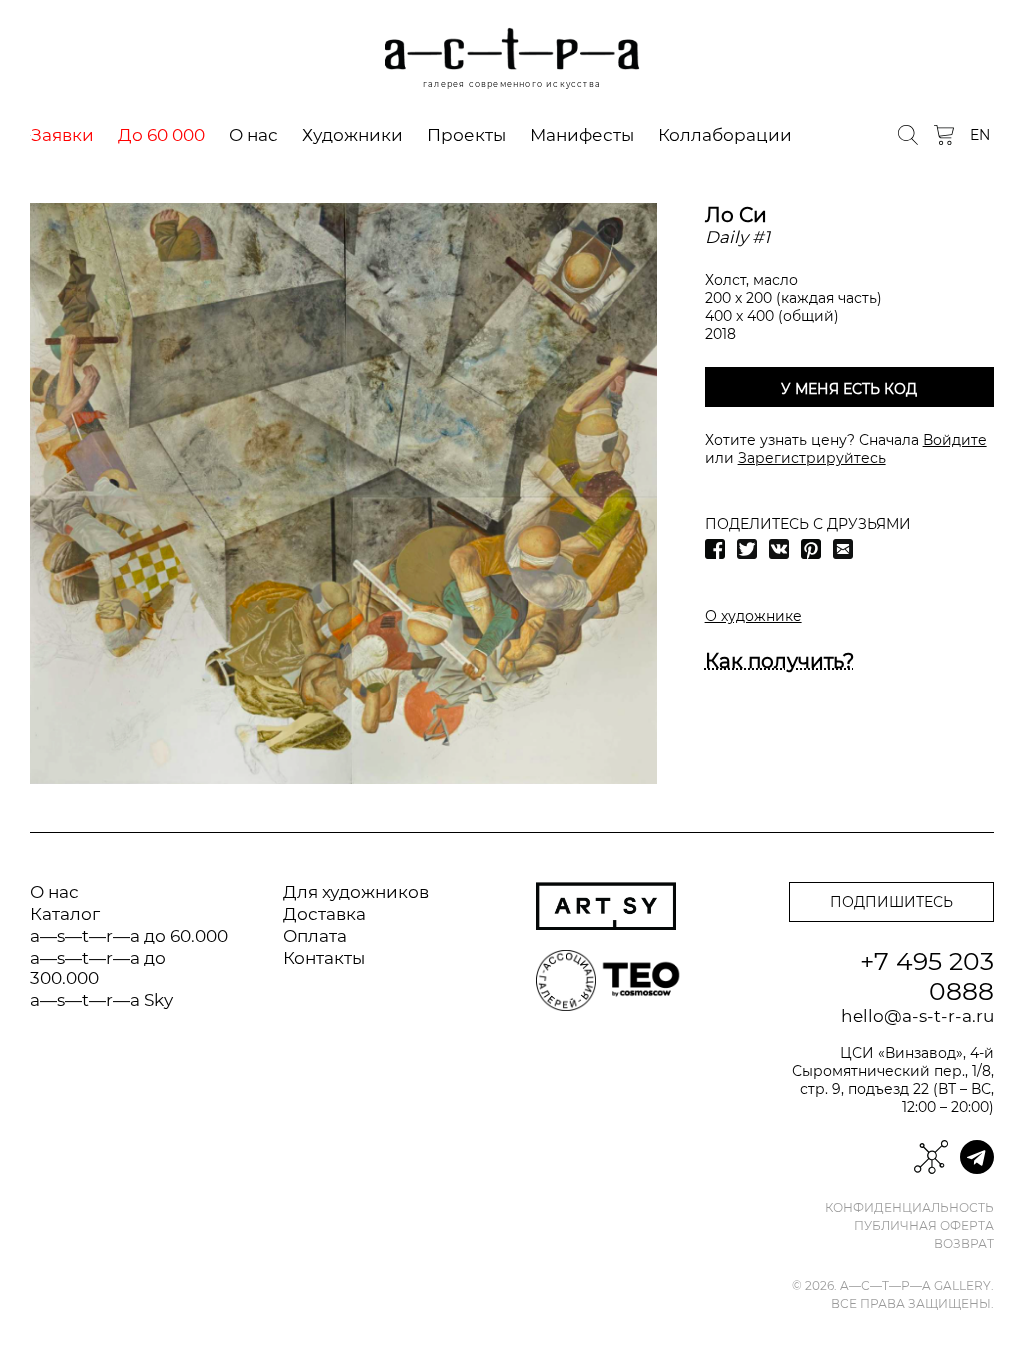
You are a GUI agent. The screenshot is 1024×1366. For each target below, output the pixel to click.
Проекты (466, 135)
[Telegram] (977, 1157)
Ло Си (736, 215)
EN (980, 135)
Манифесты (582, 135)
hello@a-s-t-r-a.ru (917, 1016)
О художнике (753, 616)
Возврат (964, 1244)
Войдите (955, 440)
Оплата (315, 936)
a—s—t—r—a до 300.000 (98, 968)
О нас (253, 135)
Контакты (324, 958)
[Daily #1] (343, 493)
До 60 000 (161, 135)
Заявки (62, 135)
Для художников (356, 892)
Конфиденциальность (909, 1208)
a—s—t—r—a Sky (101, 1000)
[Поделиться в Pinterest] (811, 549)
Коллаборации (725, 135)
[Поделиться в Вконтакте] (779, 549)
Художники (352, 135)
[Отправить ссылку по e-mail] (843, 549)
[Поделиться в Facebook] (715, 549)
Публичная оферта (924, 1226)
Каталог (65, 914)
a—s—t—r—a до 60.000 (129, 936)
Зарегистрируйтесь (812, 458)
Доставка (324, 914)
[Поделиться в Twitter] (747, 549)
